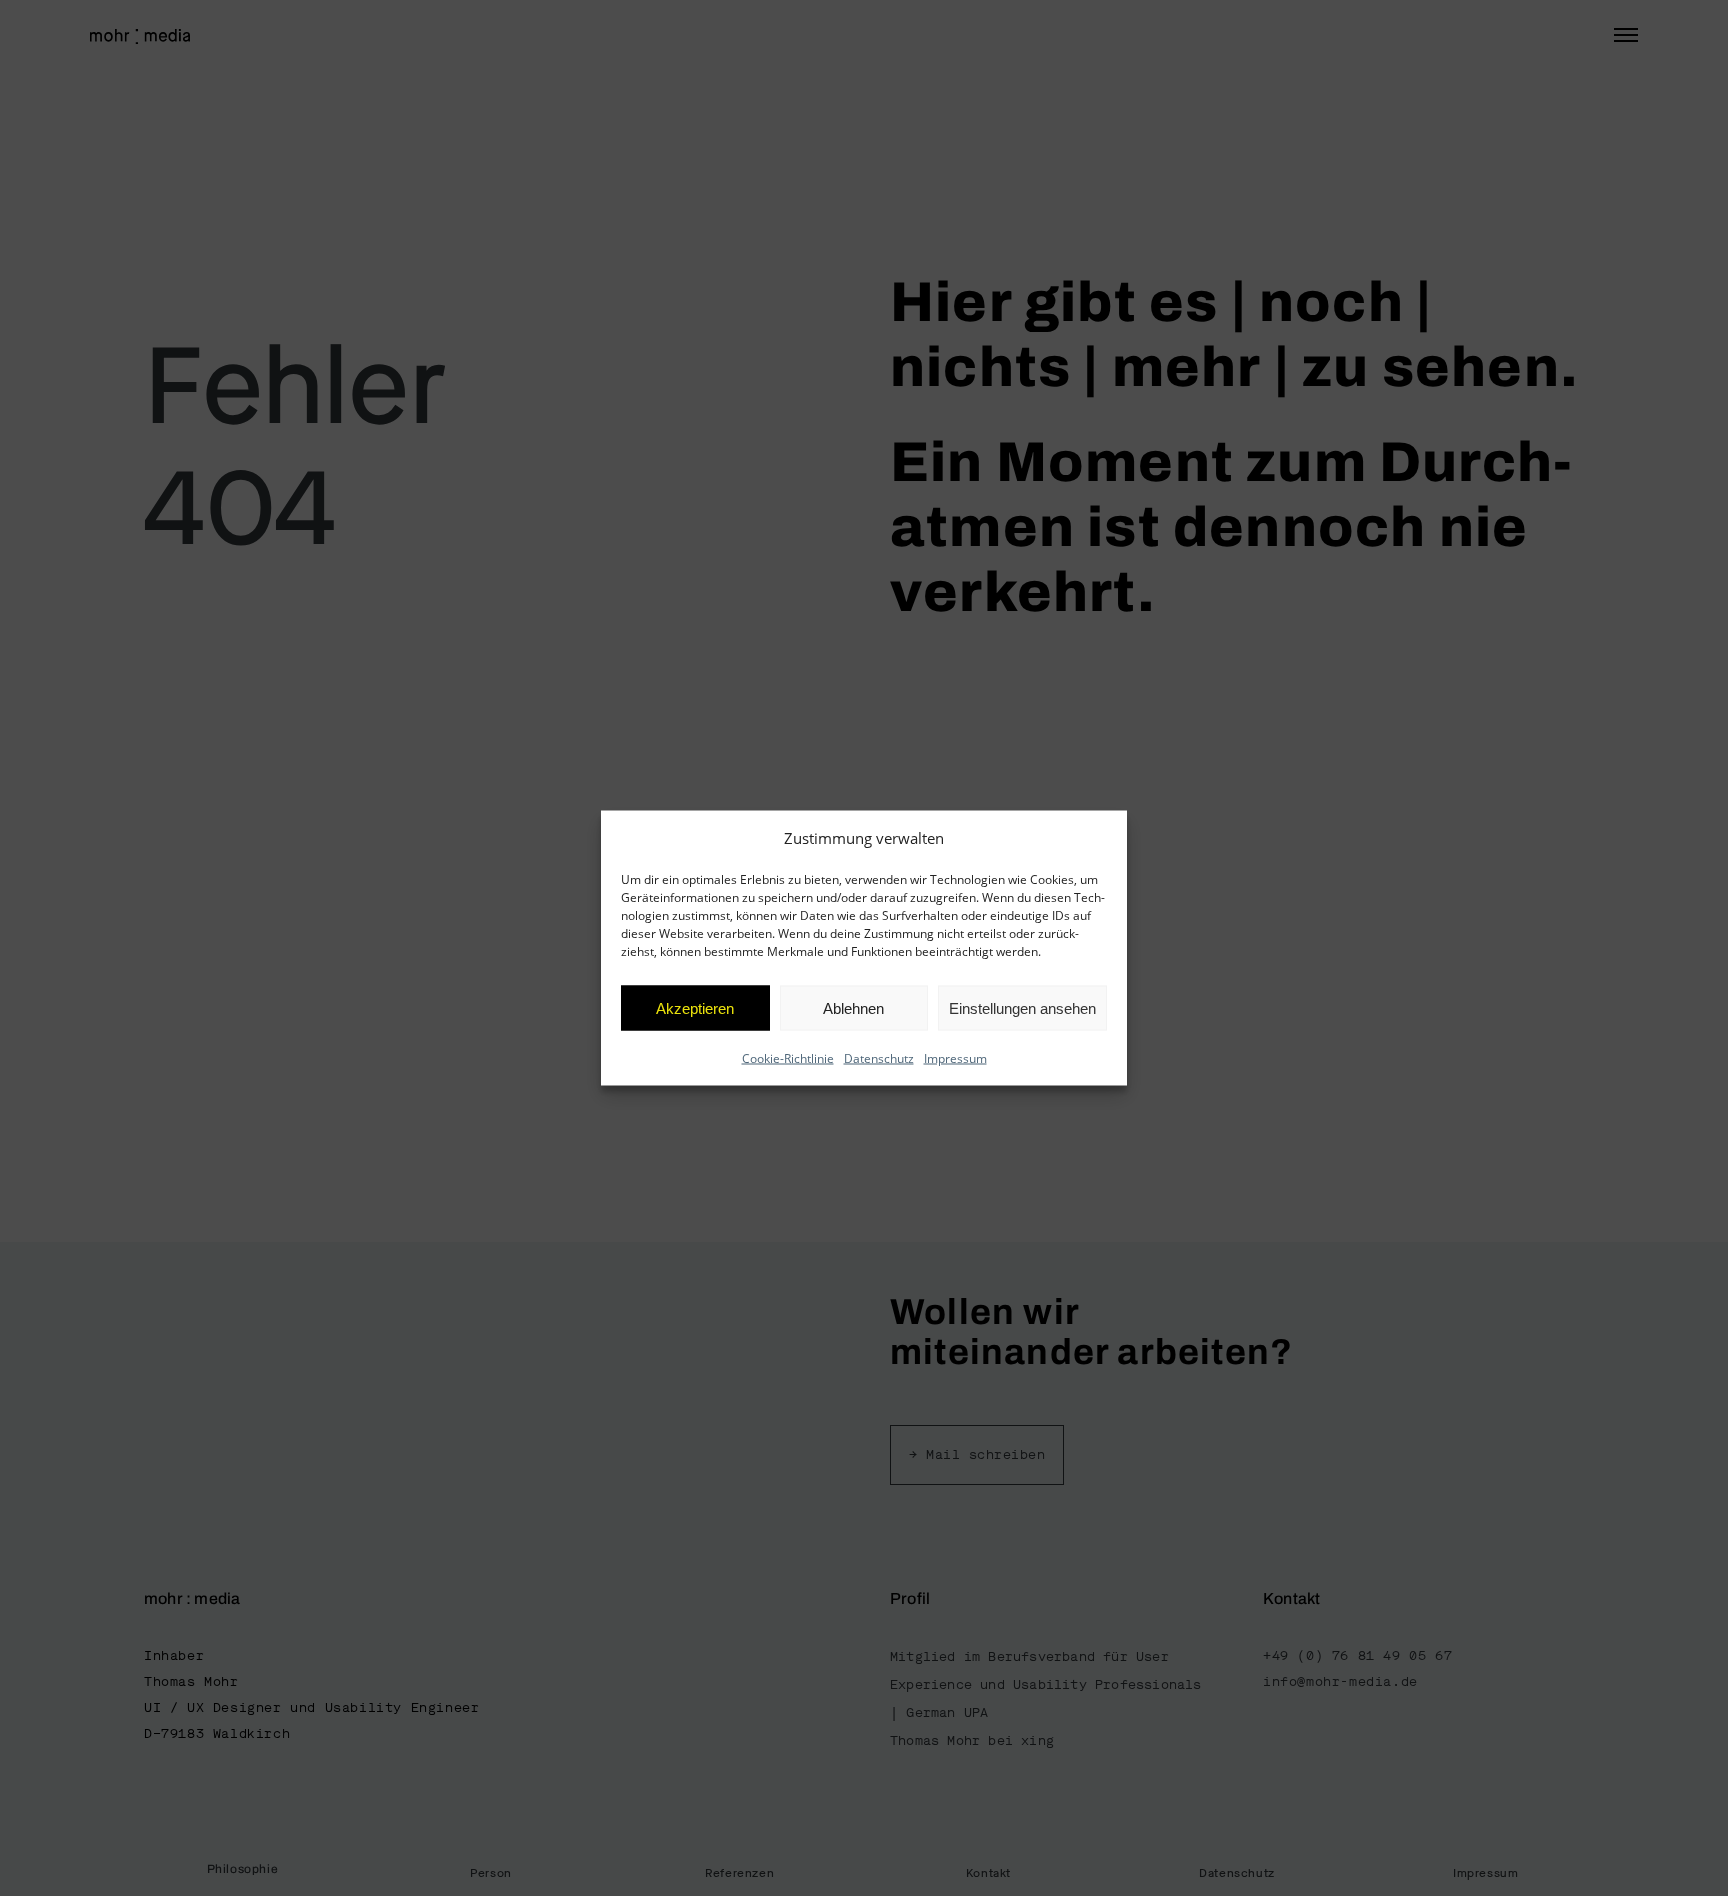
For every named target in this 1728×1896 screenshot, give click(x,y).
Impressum (955, 1058)
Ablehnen (853, 1007)
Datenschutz (879, 1058)
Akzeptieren (695, 1007)
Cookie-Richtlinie (788, 1058)
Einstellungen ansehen (1022, 1007)
